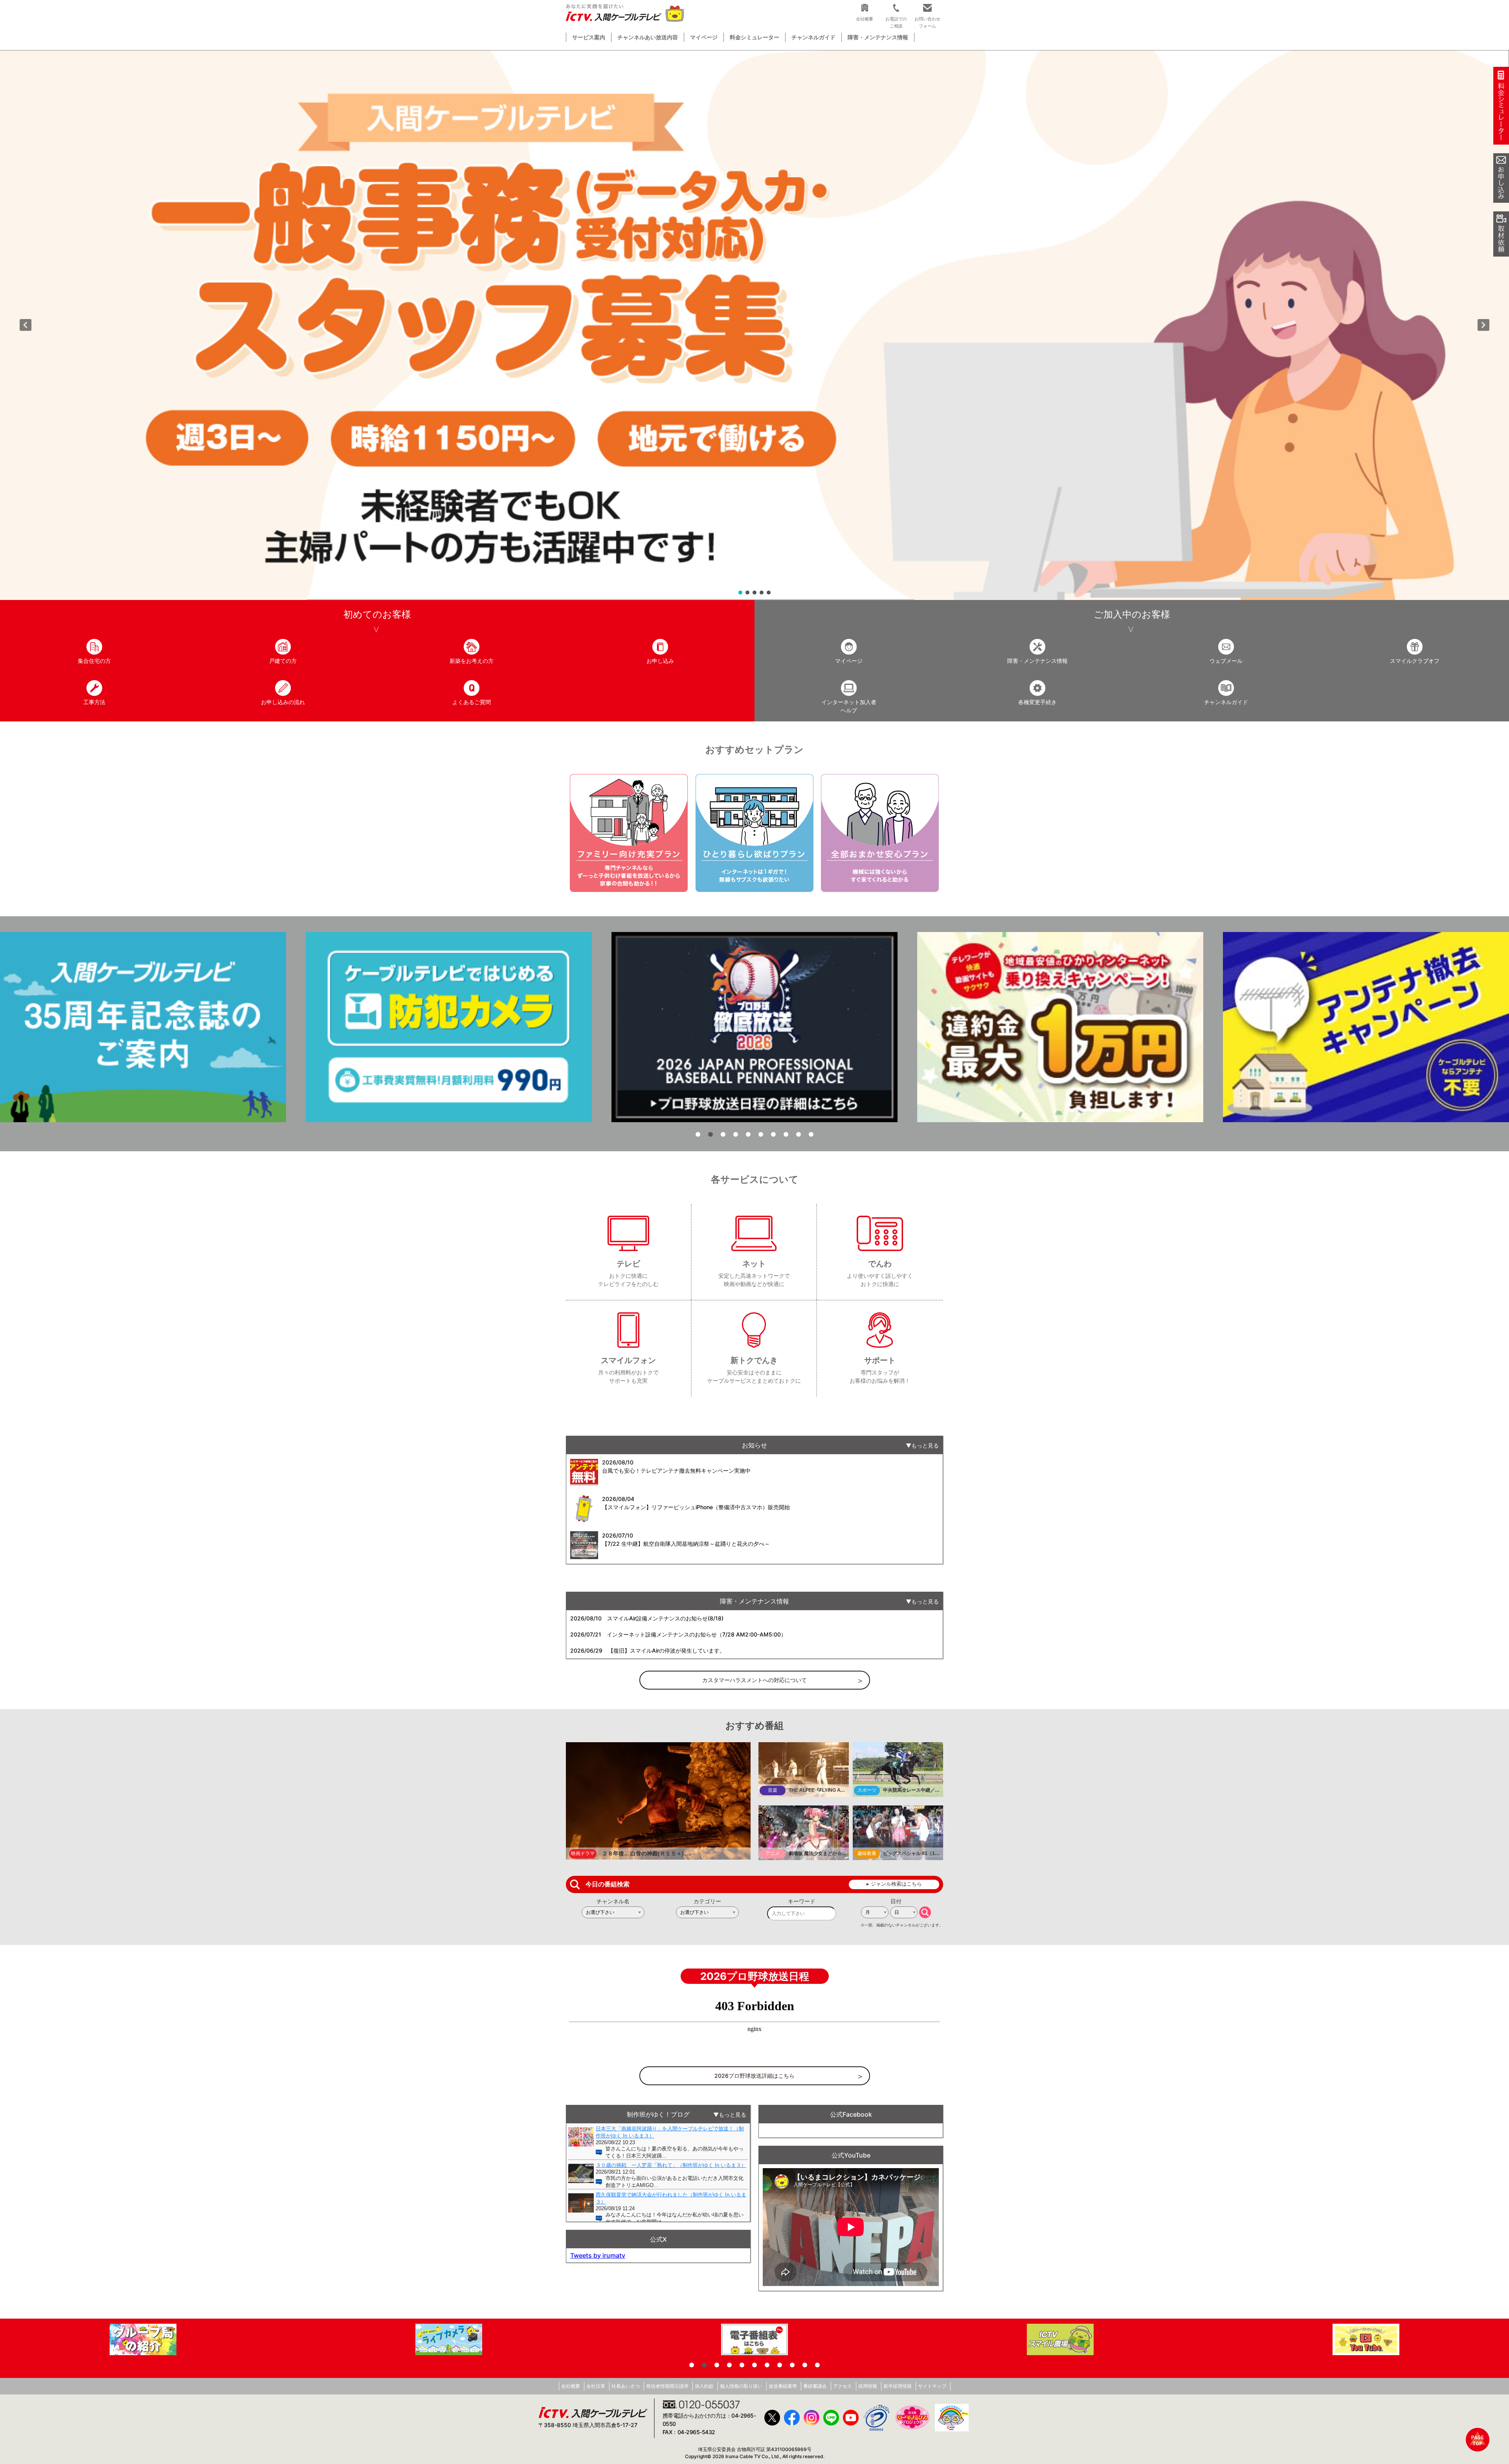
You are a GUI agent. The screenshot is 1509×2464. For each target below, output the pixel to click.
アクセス (843, 2386)
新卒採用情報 (898, 2386)
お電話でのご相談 (896, 22)
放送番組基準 (783, 2386)
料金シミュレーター (754, 37)
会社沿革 (596, 2386)
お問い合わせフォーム (927, 22)
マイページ (704, 37)
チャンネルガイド (813, 37)
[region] (754, 325)
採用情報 (868, 2386)
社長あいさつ (626, 2386)
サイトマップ (932, 2386)
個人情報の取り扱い (741, 2386)
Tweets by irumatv (598, 2255)
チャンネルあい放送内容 (648, 37)
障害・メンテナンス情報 (878, 37)
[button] (754, 325)
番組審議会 (815, 2386)
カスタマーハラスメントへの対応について (754, 1680)
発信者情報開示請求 (667, 2386)
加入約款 (704, 2386)
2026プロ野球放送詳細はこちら (754, 2076)
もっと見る (925, 1445)
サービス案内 (589, 37)
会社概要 (571, 2386)
